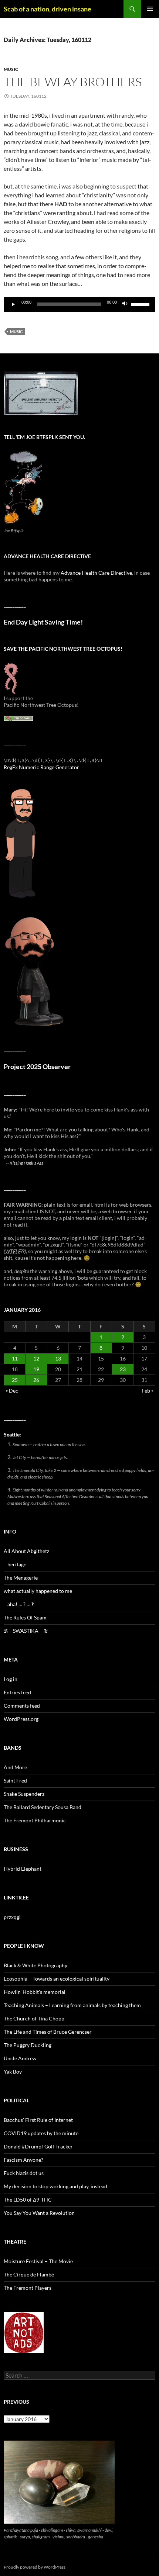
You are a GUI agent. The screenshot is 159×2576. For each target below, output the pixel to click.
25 (15, 1380)
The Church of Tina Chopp (34, 2018)
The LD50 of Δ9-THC (28, 2200)
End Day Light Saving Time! (43, 622)
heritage (17, 1564)
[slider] (141, 304)
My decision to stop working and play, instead (55, 2186)
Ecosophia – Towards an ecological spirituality (57, 1979)
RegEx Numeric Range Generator (41, 767)
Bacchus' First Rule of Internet (38, 2120)
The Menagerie (21, 1578)
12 (36, 1358)
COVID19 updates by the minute (41, 2133)
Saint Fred (15, 1780)
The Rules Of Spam (25, 1617)
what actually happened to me (38, 1591)
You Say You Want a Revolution (39, 2213)
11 (15, 1358)
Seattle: (12, 1434)
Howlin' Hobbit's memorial (35, 1992)
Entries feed (17, 1692)
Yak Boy (13, 2072)
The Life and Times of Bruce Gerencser (48, 2032)
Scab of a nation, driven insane (48, 9)
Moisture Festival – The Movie (38, 2261)
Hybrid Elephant (23, 1869)
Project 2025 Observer (37, 1067)
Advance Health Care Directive (96, 573)
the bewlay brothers (73, 82)
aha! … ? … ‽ (21, 1604)
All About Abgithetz (26, 1551)
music (11, 69)
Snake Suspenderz (24, 1794)
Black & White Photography (35, 1965)
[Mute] (125, 304)
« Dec (12, 1391)
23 (123, 1369)
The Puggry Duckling (28, 2045)
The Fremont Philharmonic (35, 1820)
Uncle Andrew (20, 2058)
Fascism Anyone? (23, 2160)
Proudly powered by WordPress (35, 2567)
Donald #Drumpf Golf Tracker (38, 2146)
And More (15, 1767)
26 (36, 1380)
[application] (79, 304)
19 (36, 1369)
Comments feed (22, 1706)
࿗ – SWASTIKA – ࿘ (26, 1631)
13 (58, 1358)
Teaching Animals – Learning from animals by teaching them (72, 2005)
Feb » (148, 1391)
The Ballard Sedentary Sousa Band (43, 1807)
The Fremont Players (28, 2288)
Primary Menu (150, 9)
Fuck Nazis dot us (24, 2173)
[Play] (13, 304)
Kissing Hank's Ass (26, 1163)
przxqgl (12, 1917)
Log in (11, 1679)
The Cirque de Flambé (29, 2274)
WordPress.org (21, 1719)
